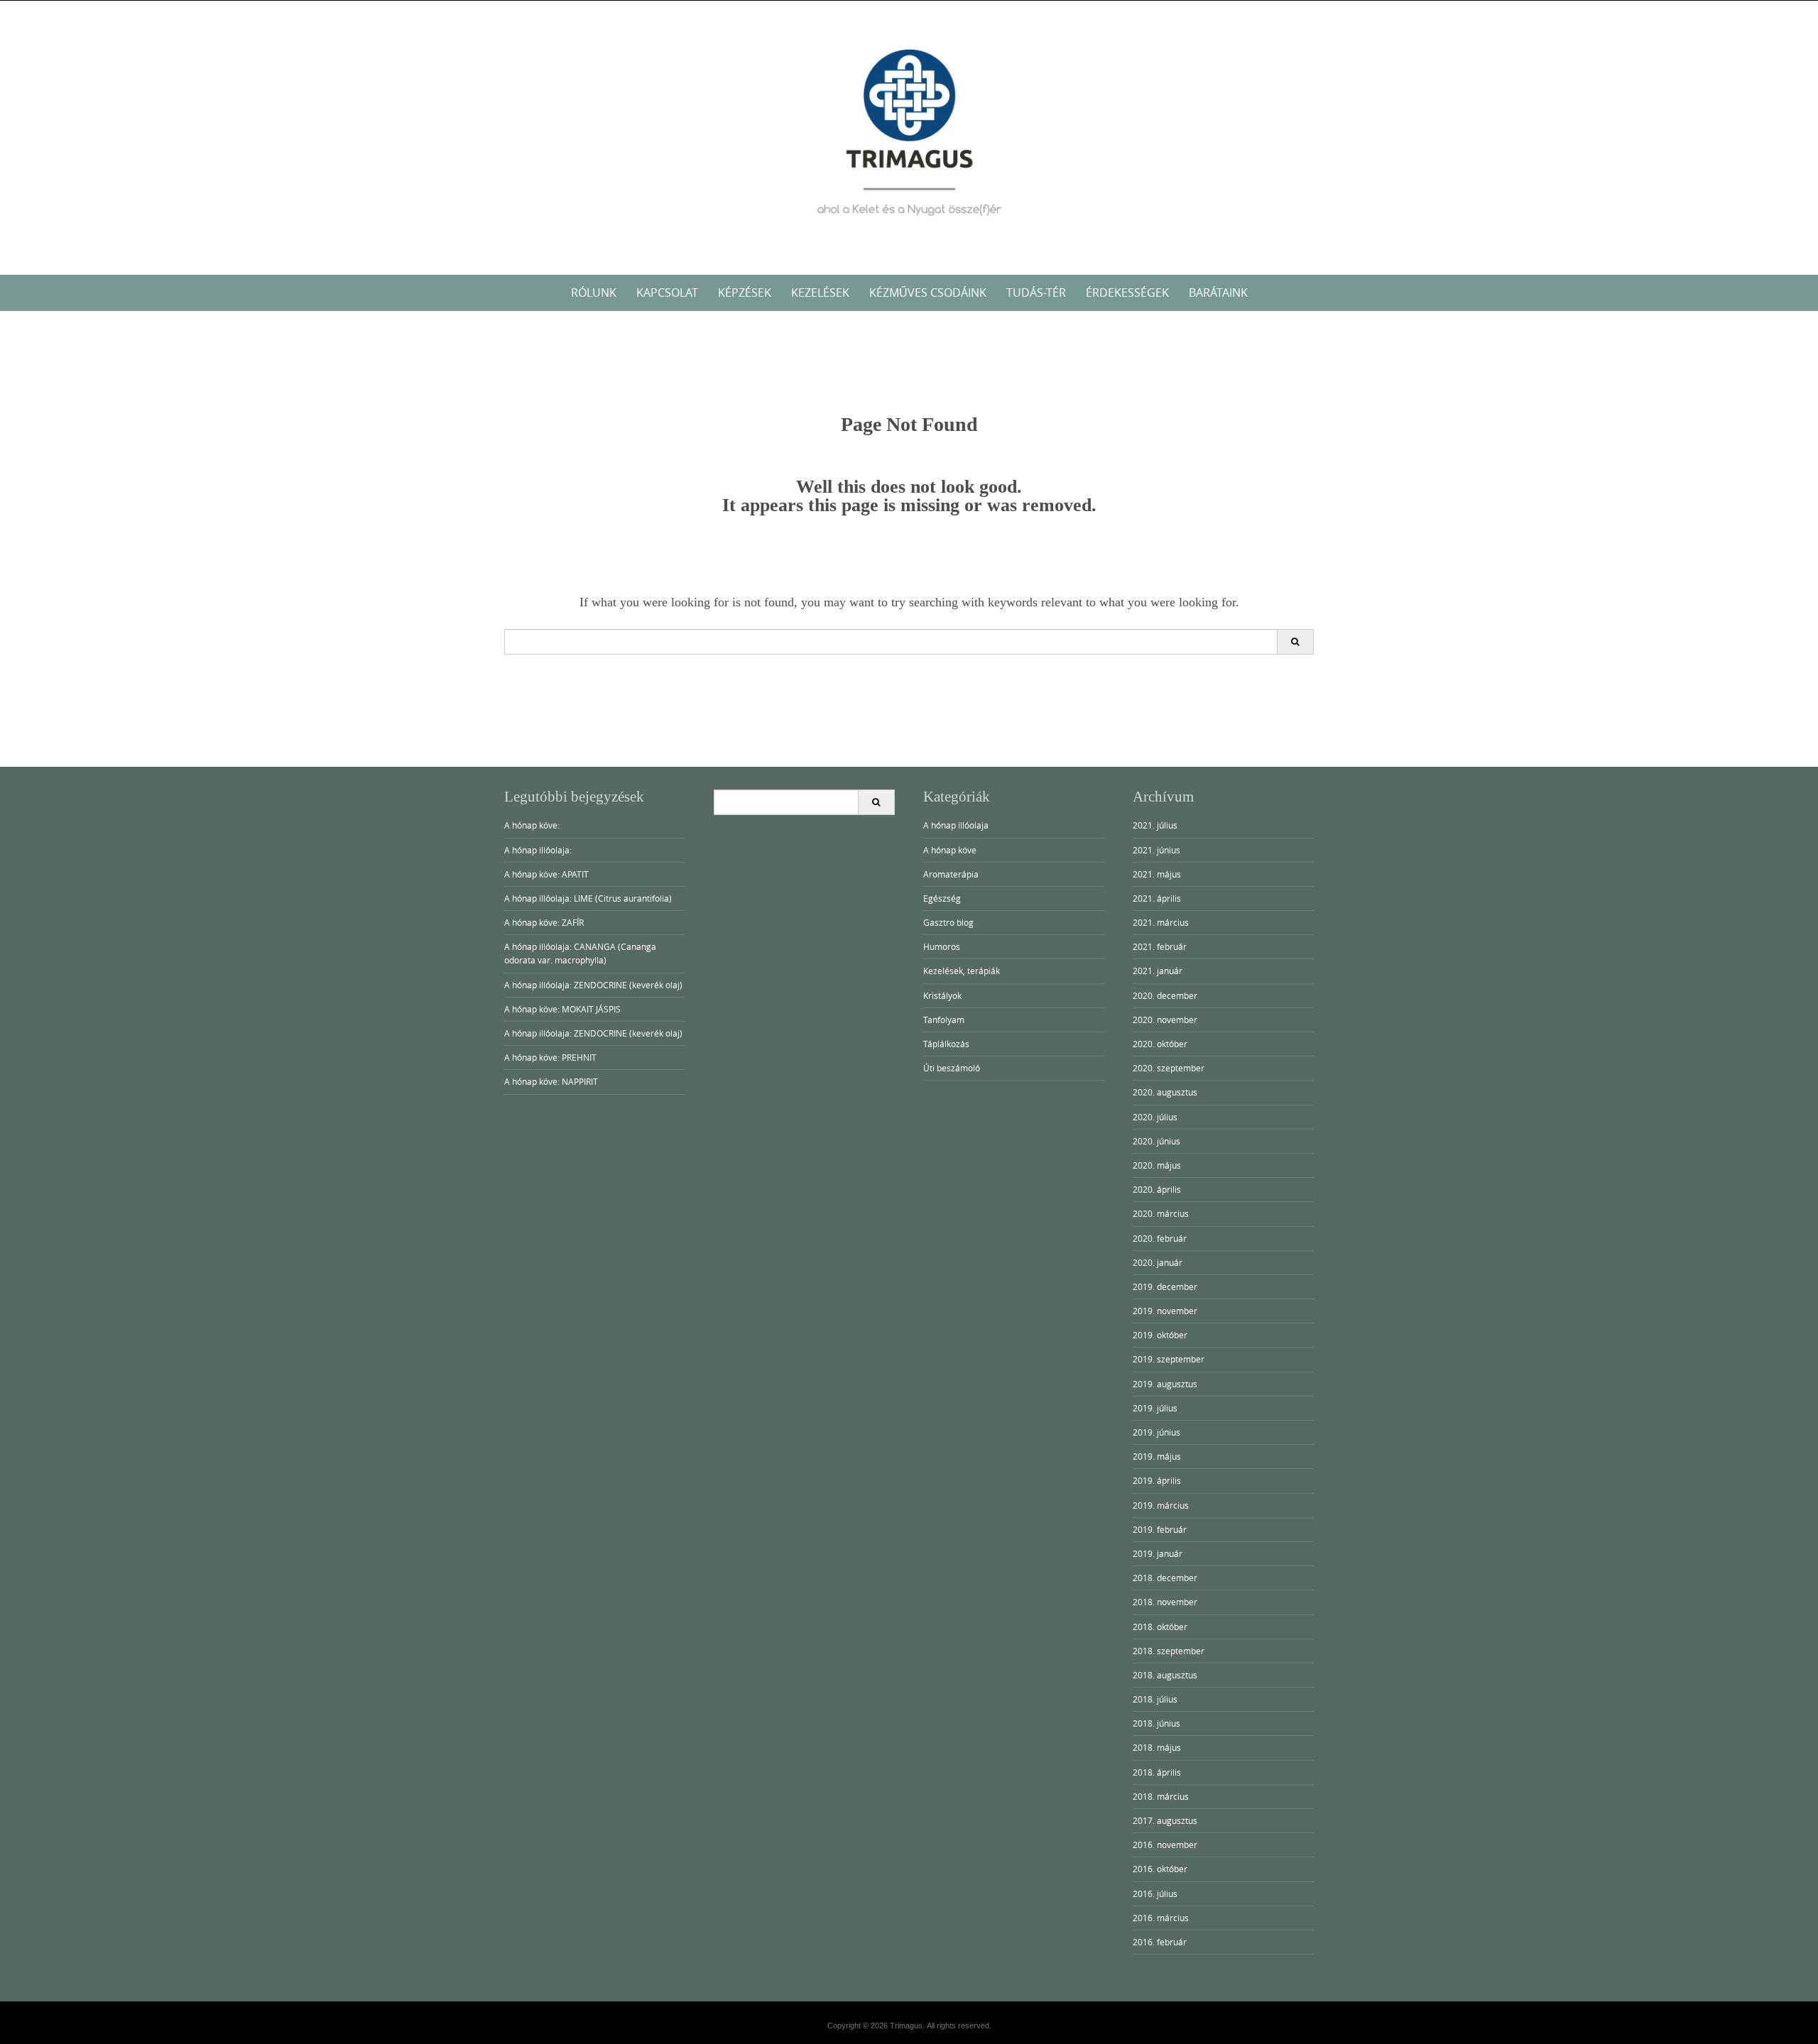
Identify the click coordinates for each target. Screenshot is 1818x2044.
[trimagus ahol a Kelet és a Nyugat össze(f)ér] (909, 135)
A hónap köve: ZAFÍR (544, 922)
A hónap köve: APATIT (546, 874)
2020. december (1165, 995)
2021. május (1157, 874)
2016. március (1161, 1918)
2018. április (1157, 1772)
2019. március (1161, 1505)
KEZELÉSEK (820, 293)
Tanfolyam (944, 1020)
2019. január (1158, 1553)
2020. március (1161, 1213)
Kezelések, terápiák (962, 971)
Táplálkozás (946, 1044)
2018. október (1160, 1627)
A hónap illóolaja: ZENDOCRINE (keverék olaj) (593, 985)
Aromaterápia (951, 874)
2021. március (1161, 922)
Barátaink (1218, 293)
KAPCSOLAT (667, 293)
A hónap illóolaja (956, 825)
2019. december (1165, 1286)
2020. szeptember (1169, 1068)
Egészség (942, 898)
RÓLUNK (594, 293)
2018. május (1157, 1747)
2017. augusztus (1165, 1820)
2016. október (1160, 1869)
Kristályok (942, 995)
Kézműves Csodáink (928, 293)
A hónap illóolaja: (538, 850)
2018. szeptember (1169, 1651)
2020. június (1156, 1141)
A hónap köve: (532, 825)
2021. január (1158, 971)
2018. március (1161, 1796)
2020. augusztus (1165, 1092)
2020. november (1165, 1020)
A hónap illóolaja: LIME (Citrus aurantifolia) (588, 898)
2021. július (1155, 825)
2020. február (1160, 1238)
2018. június (1156, 1723)
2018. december (1165, 1578)
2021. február (1160, 946)
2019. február (1160, 1529)
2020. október (1160, 1044)
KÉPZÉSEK (745, 293)
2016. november (1165, 1844)
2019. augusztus (1165, 1384)
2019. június (1156, 1432)
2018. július (1155, 1699)
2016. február (1160, 1942)
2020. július (1155, 1117)
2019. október (1160, 1335)
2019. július (1155, 1408)
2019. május (1157, 1456)
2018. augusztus (1165, 1675)
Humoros (942, 946)
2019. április (1157, 1480)
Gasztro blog (948, 922)
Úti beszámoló (952, 1068)
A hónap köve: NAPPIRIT (551, 1081)
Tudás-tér (1036, 293)
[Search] (1295, 642)
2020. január (1158, 1262)
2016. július (1155, 1893)
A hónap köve (950, 850)
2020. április (1157, 1189)
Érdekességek (1127, 293)
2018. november (1165, 1602)
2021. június (1156, 850)
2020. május (1157, 1165)
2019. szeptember (1169, 1359)
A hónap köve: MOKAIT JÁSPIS (562, 1009)
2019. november (1165, 1311)
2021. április (1157, 898)
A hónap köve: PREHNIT (550, 1057)
